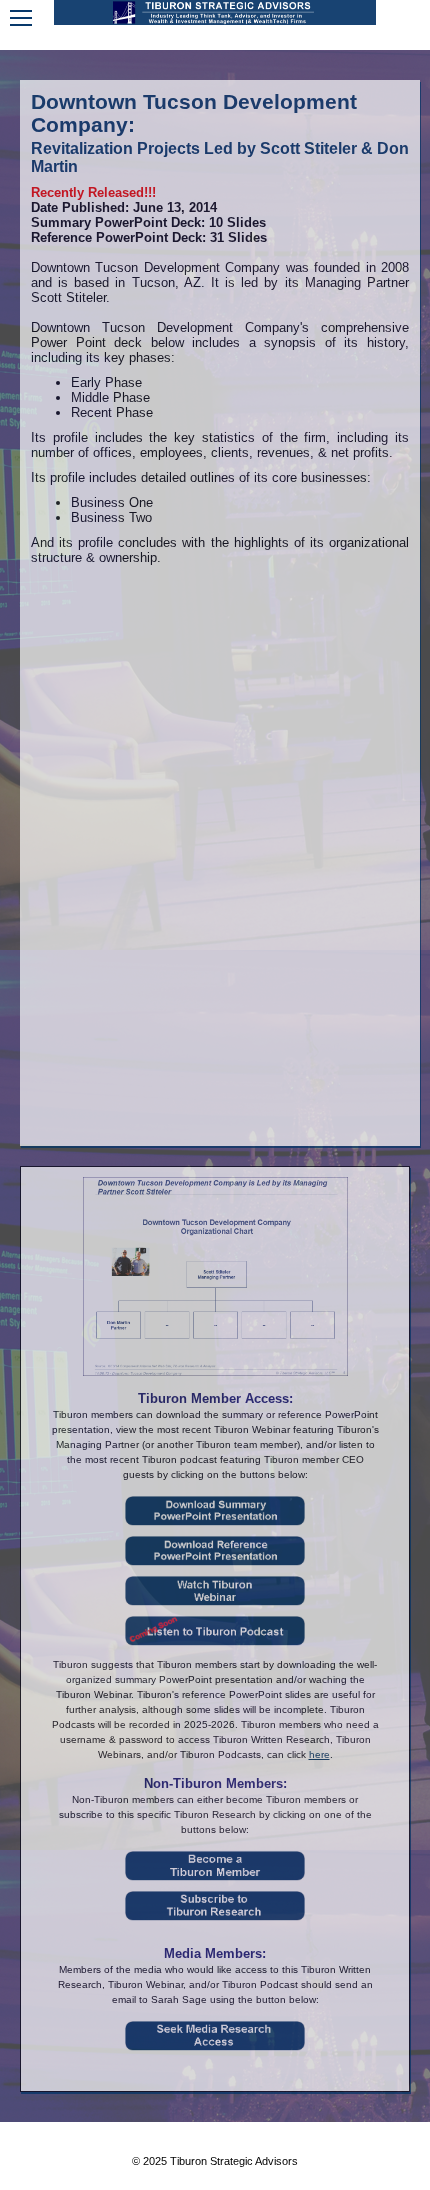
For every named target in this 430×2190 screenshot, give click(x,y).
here (319, 1754)
